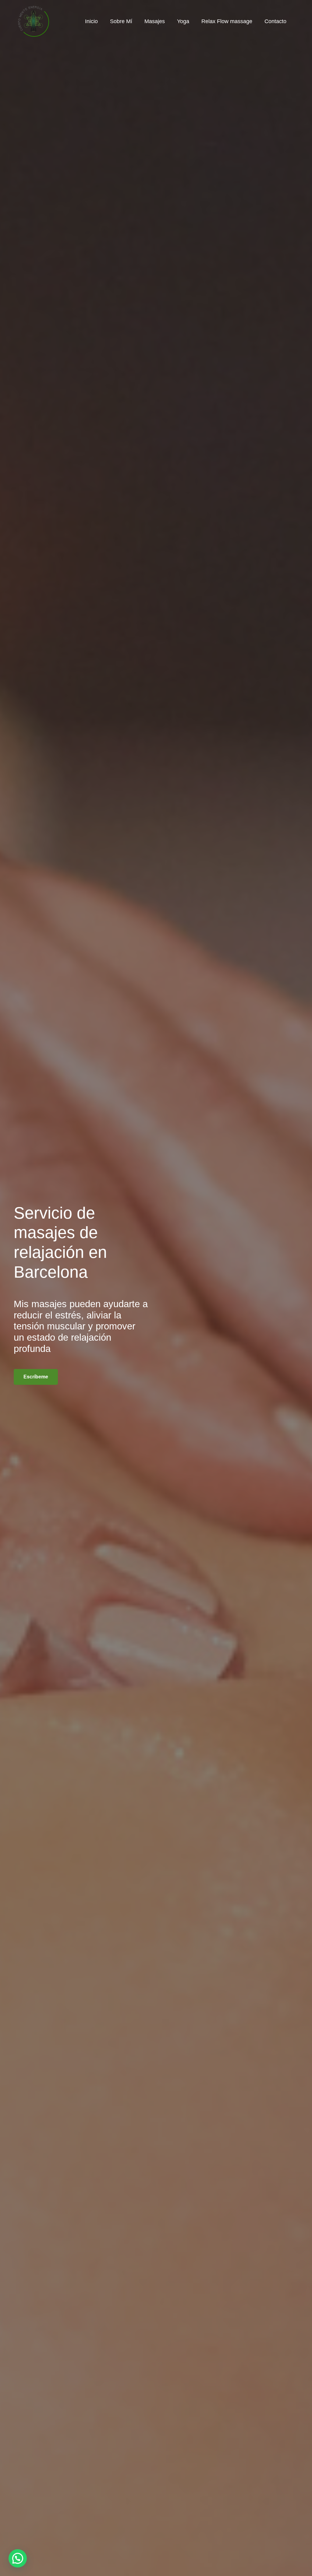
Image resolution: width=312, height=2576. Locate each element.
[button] (18, 2558)
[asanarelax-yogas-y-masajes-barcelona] (34, 21)
